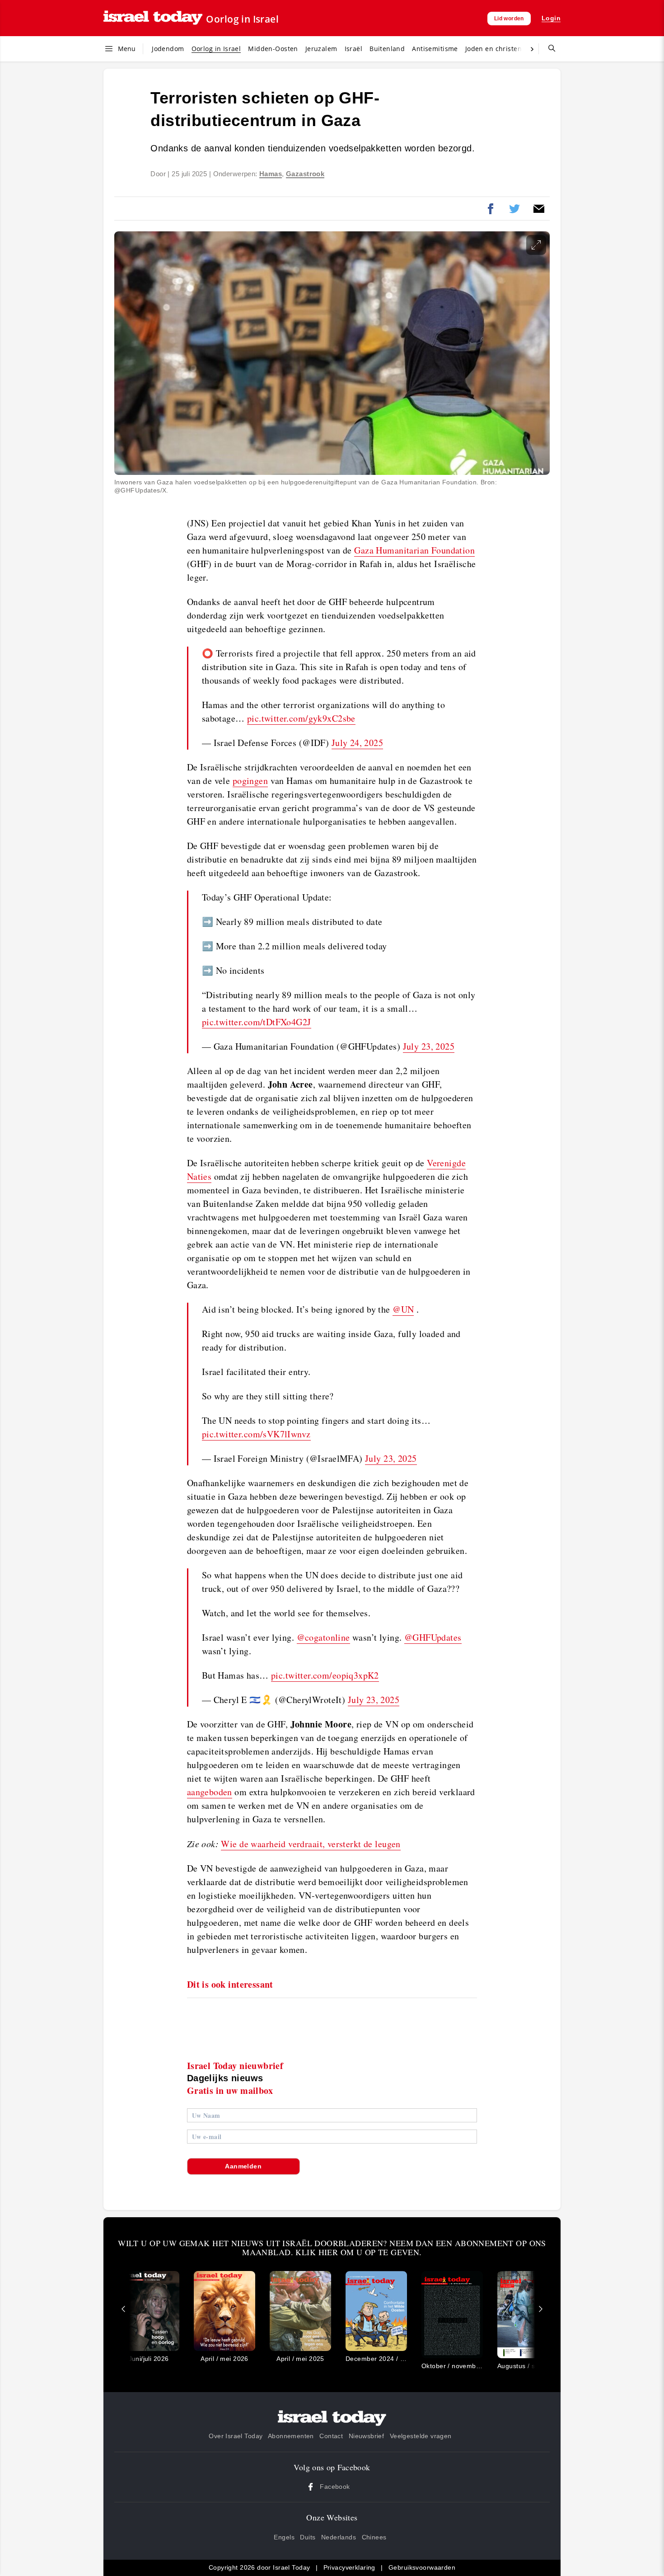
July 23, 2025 (429, 1046)
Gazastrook (305, 174)
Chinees (374, 2537)
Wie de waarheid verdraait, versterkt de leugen (311, 1844)
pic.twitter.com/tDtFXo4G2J (257, 1022)
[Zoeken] (548, 49)
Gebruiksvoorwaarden (422, 2567)
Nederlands (339, 2537)
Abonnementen (291, 2436)
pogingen (250, 781)
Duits (308, 2537)
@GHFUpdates (433, 1637)
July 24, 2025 (357, 743)
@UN (403, 1309)
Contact (331, 2436)
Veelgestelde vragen (421, 2436)
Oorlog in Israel (242, 19)
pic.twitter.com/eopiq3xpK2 (325, 1675)
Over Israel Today (236, 2436)
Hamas (271, 174)
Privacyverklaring (349, 2567)
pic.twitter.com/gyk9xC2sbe (301, 718)
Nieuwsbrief (367, 2436)
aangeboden (210, 1792)
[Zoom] (536, 245)
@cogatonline (323, 1637)
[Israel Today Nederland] (153, 18)
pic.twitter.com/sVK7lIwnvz (256, 1434)
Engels (284, 2537)
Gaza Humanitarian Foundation (414, 550)
